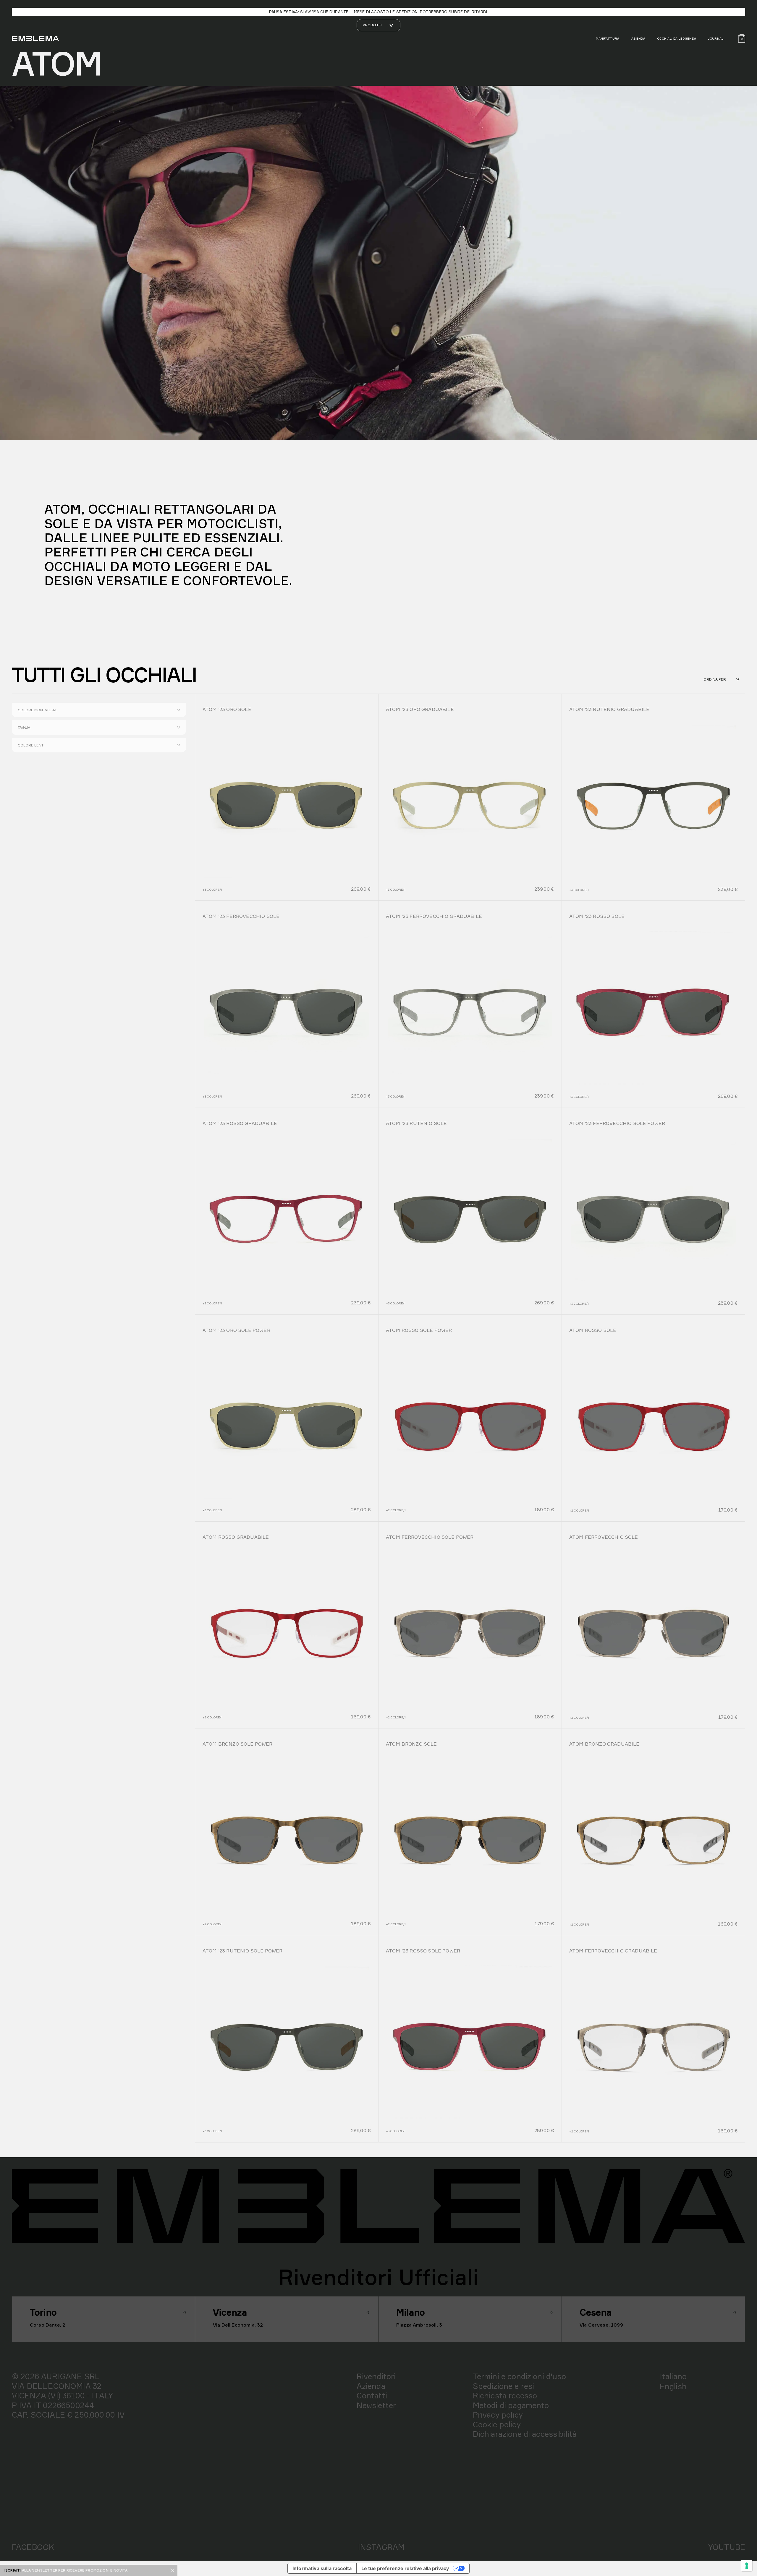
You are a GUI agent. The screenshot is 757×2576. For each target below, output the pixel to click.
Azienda (638, 38)
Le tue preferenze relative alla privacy (405, 2568)
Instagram (381, 2547)
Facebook (33, 2547)
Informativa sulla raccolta (322, 2568)
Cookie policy (497, 2424)
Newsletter (376, 2405)
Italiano (673, 2376)
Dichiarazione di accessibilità (525, 2434)
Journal (716, 38)
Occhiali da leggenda (677, 38)
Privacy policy (498, 2415)
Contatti (372, 2395)
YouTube (727, 2547)
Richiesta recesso (505, 2395)
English (673, 2386)
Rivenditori (376, 2376)
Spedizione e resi (504, 2386)
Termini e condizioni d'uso (519, 2376)
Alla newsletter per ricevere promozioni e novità (75, 2570)
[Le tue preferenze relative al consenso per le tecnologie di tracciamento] (747, 2566)
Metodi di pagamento (511, 2405)
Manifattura (608, 38)
